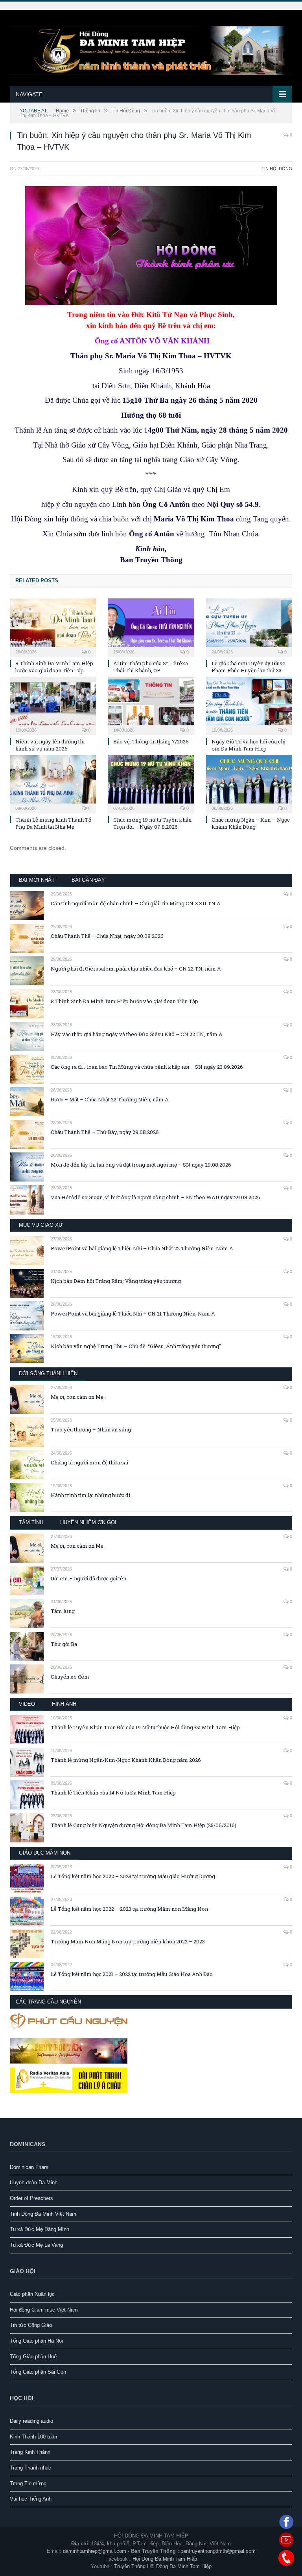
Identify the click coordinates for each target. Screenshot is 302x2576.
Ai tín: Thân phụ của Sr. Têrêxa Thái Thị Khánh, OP (151, 667)
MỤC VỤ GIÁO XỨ (41, 1225)
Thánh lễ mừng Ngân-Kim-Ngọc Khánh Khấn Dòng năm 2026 (126, 1760)
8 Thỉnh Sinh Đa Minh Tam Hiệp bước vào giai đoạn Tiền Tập (54, 667)
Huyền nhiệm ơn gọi (88, 1522)
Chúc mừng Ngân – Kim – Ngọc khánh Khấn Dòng (251, 823)
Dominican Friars (29, 2167)
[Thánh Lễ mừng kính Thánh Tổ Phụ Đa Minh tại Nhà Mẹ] (53, 783)
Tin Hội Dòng (277, 169)
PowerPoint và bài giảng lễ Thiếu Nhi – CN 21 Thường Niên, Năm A (133, 1314)
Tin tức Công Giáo (31, 2325)
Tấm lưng (63, 1611)
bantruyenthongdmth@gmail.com (218, 2551)
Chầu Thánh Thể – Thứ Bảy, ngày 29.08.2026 (105, 1132)
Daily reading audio (31, 2421)
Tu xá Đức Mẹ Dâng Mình (40, 2229)
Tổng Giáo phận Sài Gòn (38, 2372)
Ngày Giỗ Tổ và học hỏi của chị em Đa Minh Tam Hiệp (249, 745)
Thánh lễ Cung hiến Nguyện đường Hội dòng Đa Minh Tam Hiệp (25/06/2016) (144, 1825)
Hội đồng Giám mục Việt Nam (44, 2310)
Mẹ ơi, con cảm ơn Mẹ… (79, 1397)
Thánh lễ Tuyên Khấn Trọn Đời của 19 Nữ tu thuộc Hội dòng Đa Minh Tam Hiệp (145, 1727)
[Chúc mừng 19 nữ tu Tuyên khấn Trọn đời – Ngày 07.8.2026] (151, 783)
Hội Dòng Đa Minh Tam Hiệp (165, 2559)
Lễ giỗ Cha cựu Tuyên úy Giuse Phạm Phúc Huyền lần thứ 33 (249, 667)
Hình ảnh (64, 1704)
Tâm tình (31, 1522)
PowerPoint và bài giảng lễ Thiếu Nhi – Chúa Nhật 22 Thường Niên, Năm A (142, 1248)
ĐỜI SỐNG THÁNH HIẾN (48, 1373)
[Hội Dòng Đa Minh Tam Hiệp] (151, 49)
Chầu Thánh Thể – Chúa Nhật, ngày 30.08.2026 (107, 936)
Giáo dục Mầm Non (45, 1853)
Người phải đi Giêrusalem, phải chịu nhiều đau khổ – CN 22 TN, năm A (136, 969)
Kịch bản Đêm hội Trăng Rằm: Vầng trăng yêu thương (116, 1281)
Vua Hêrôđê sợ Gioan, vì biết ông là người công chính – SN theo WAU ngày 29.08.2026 (156, 1197)
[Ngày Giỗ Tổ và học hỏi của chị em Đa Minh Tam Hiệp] (249, 705)
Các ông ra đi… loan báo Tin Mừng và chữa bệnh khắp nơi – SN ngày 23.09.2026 (147, 1067)
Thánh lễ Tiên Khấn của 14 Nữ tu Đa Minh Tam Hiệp (113, 1793)
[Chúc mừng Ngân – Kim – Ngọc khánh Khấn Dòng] (249, 783)
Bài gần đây (88, 880)
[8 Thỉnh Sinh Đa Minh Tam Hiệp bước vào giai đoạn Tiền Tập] (53, 627)
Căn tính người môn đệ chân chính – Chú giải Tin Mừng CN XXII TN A (136, 903)
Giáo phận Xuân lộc (32, 2294)
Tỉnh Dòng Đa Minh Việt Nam (43, 2214)
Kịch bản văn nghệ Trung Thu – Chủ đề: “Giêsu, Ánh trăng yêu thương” (136, 1346)
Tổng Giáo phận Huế (33, 2357)
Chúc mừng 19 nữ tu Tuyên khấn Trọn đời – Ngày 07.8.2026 (152, 823)
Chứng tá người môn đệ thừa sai (89, 1462)
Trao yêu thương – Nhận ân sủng (91, 1429)
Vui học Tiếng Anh (31, 2499)
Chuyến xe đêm (70, 1677)
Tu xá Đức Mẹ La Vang (36, 2245)
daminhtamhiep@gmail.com (95, 2551)
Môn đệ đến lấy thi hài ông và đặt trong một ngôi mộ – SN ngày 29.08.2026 (141, 1165)
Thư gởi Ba (64, 1644)
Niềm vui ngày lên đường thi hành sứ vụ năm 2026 (50, 745)
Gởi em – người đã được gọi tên (88, 1578)
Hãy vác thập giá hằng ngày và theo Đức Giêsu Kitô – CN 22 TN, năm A (137, 1034)
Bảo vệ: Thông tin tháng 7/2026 (151, 741)
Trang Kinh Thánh (30, 2452)
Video (27, 1704)
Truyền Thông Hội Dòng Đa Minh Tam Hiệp (163, 2566)
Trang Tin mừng (28, 2483)
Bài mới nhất (37, 880)
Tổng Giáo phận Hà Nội (36, 2341)
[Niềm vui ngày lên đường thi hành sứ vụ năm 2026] (53, 705)
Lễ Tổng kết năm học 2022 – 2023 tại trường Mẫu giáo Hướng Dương (133, 1876)
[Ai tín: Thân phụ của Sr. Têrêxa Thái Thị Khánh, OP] (151, 627)
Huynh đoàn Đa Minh (34, 2182)
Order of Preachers (31, 2198)
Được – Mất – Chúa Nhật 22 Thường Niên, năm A (110, 1099)
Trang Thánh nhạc (30, 2468)
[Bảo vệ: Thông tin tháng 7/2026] (151, 705)
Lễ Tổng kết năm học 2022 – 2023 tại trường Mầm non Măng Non (129, 1909)
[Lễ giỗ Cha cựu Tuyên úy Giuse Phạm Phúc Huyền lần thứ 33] (249, 627)
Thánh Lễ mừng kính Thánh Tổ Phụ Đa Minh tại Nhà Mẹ (53, 823)
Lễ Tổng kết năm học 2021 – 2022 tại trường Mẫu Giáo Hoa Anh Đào (132, 1974)
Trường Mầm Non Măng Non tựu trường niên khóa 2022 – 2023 (128, 1941)
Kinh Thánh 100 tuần (33, 2437)
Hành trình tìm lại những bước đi (90, 1495)
